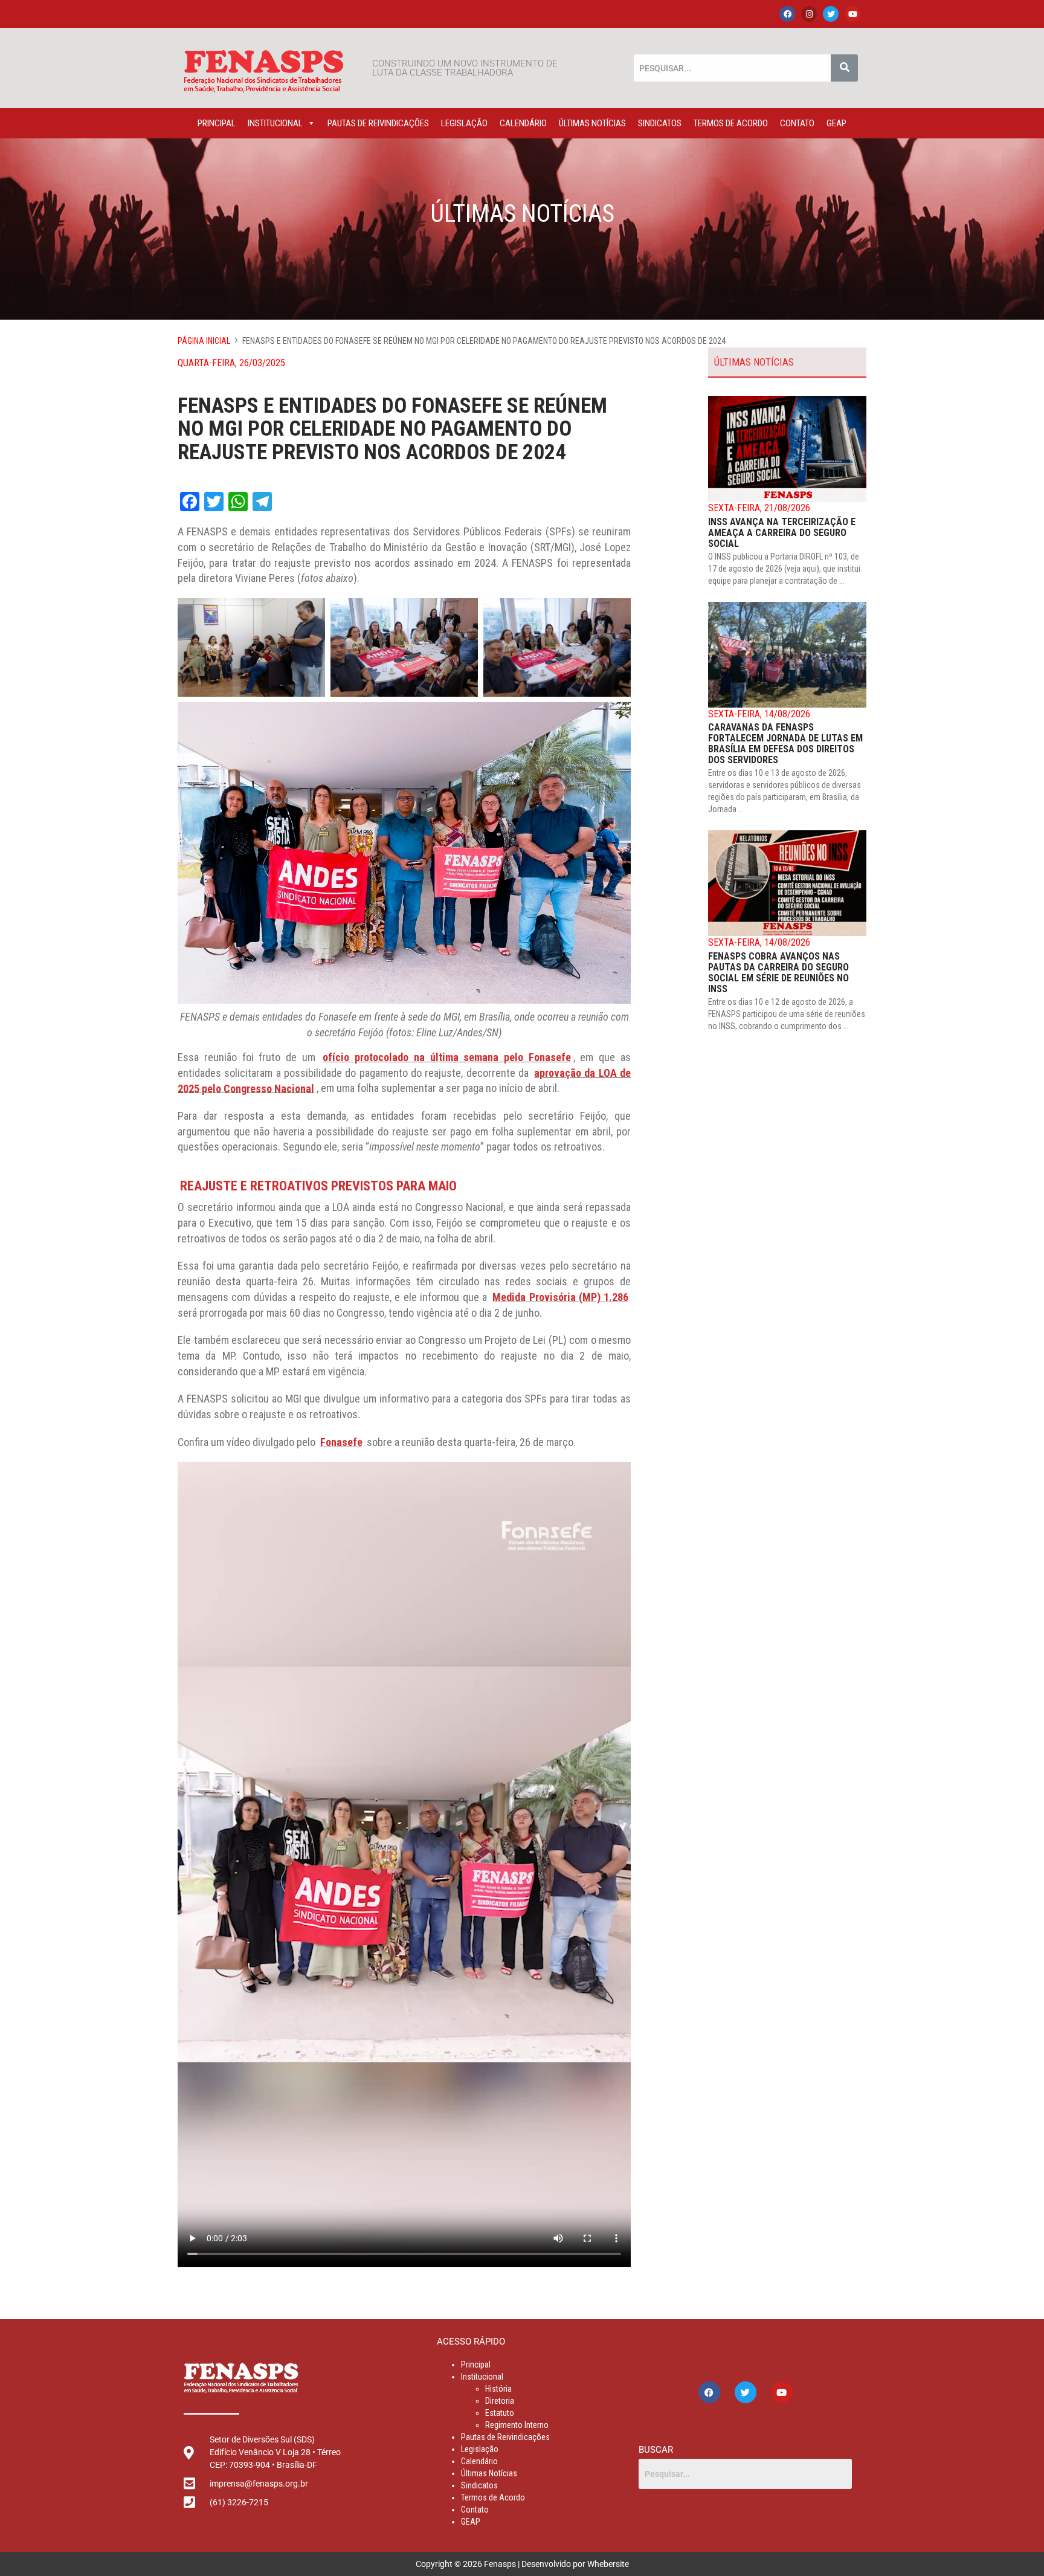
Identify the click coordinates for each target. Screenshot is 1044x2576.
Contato (797, 123)
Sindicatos (660, 123)
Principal (217, 123)
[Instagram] (809, 14)
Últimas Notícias (592, 123)
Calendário (523, 123)
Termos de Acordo (731, 123)
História (498, 2389)
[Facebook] (787, 14)
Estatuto (500, 2413)
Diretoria (500, 2401)
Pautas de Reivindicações (378, 123)
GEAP (836, 123)
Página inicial (204, 341)
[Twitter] (831, 14)
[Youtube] (852, 14)
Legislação (464, 123)
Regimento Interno (517, 2425)
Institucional (275, 123)
